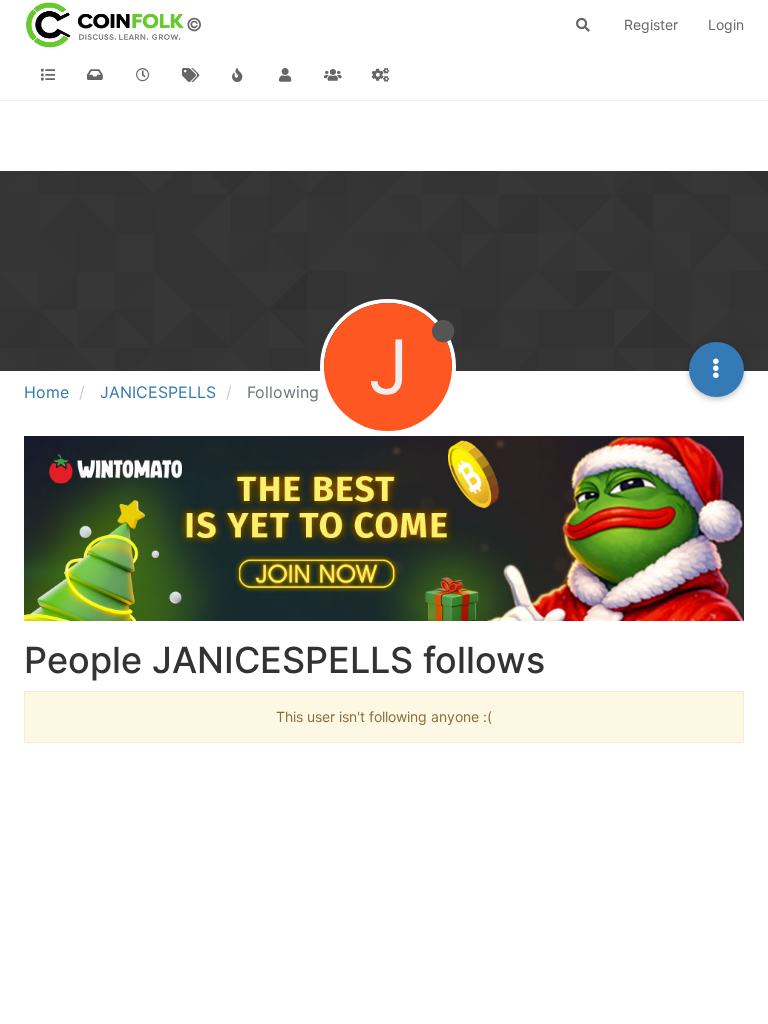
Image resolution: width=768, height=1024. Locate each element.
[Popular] (238, 75)
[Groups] (333, 75)
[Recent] (143, 75)
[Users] (286, 75)
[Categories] (48, 75)
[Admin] (381, 75)
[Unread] (96, 75)
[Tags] (191, 75)
